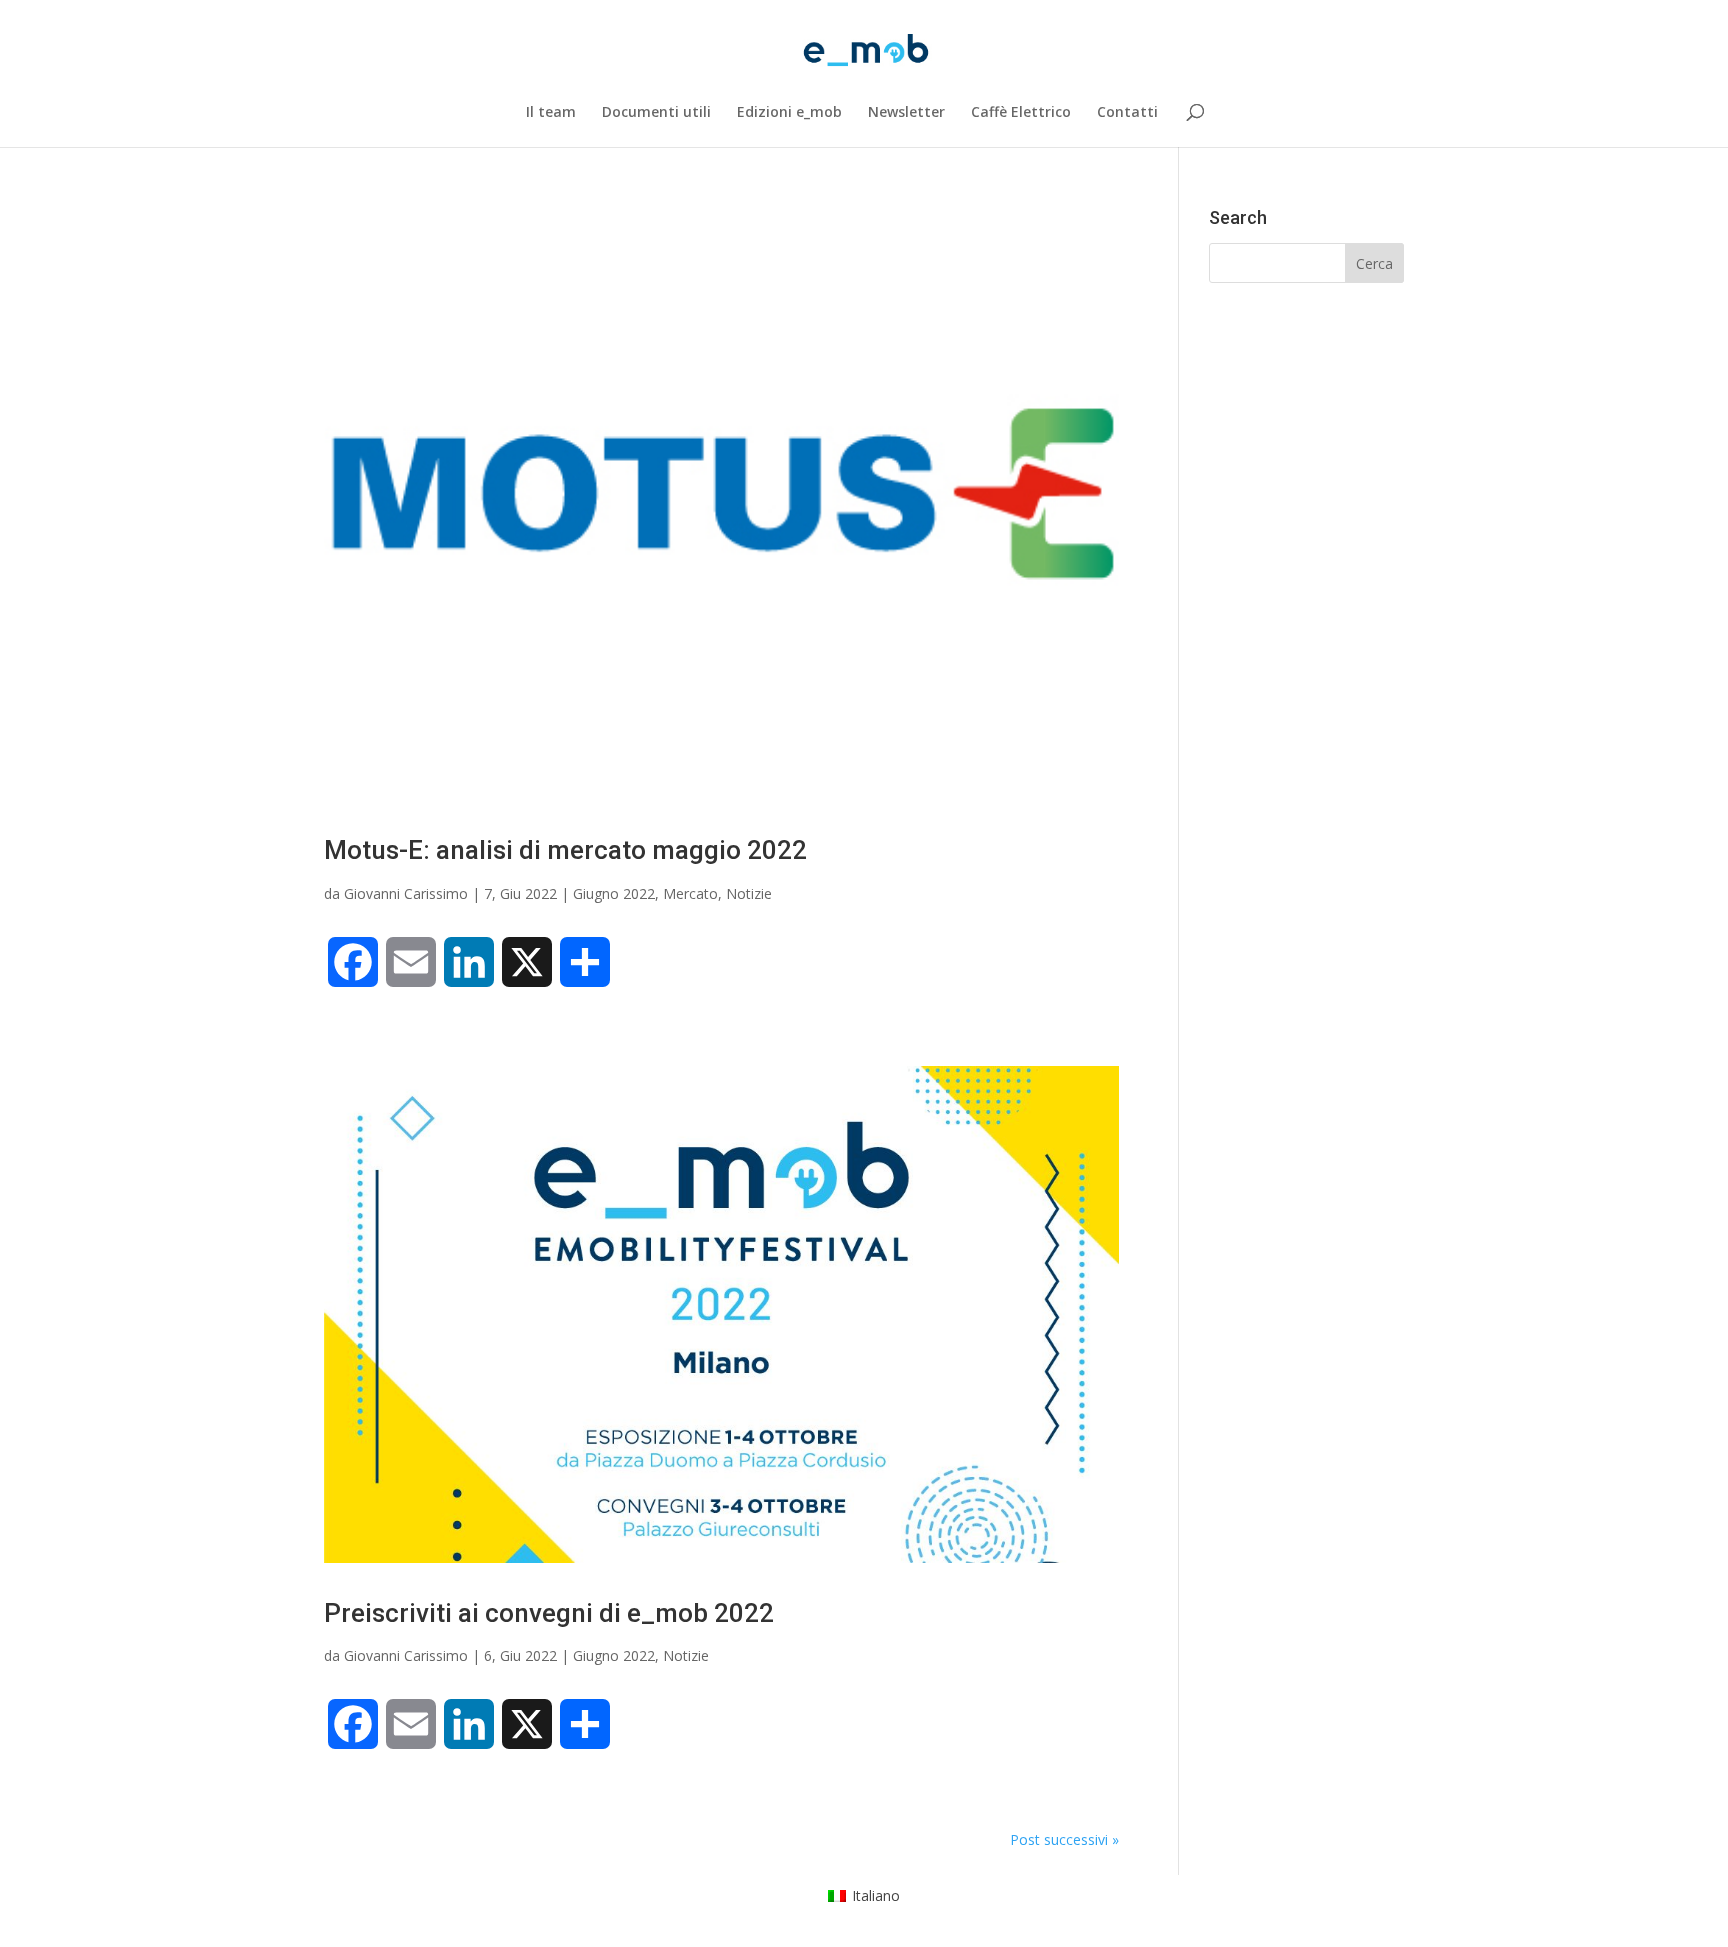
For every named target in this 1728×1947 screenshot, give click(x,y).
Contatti (1127, 113)
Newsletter (906, 113)
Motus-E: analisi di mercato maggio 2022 (565, 850)
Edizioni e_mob (789, 113)
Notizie (749, 893)
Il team (551, 113)
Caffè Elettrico (1021, 113)
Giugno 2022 (614, 893)
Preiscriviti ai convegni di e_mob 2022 (549, 1613)
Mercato (690, 893)
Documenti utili (656, 113)
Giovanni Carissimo (406, 893)
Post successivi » (1064, 1839)
